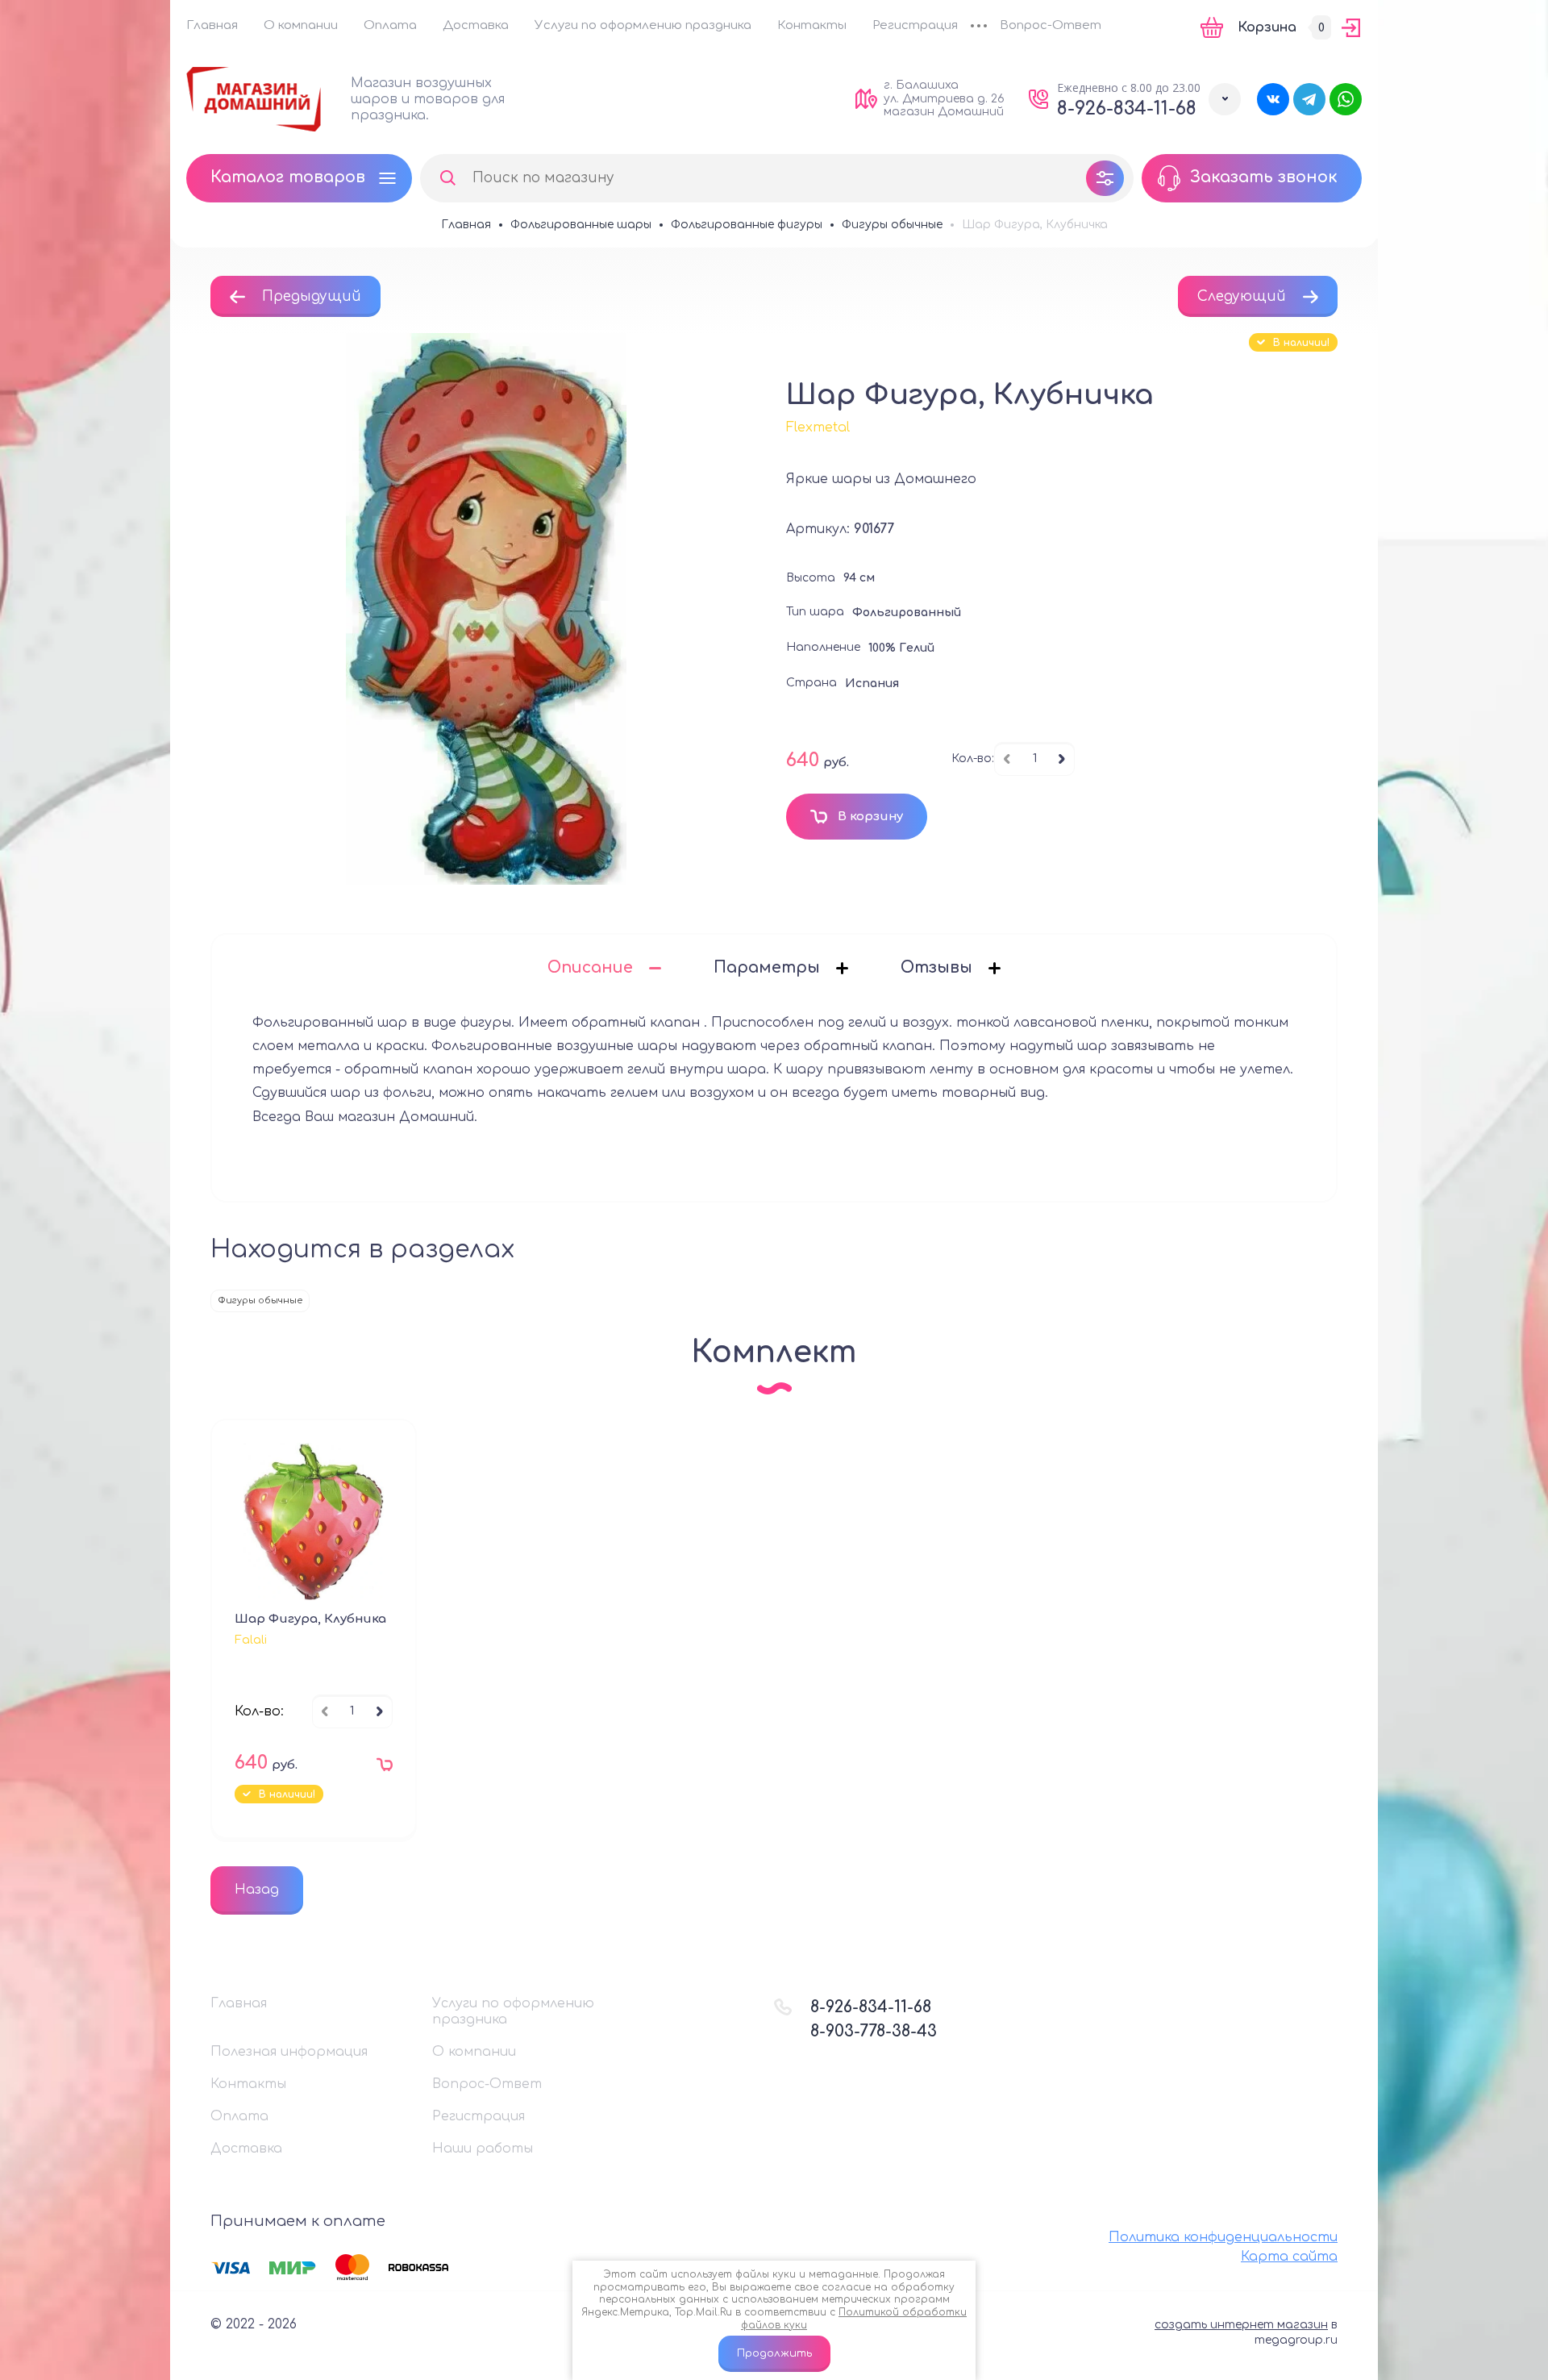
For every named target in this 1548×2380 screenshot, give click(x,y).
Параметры (767, 967)
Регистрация (915, 25)
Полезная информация (289, 2052)
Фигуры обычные (260, 1300)
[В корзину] (381, 1769)
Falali (251, 1640)
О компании (301, 25)
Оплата (390, 25)
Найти (447, 178)
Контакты (812, 25)
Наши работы (483, 2149)
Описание (590, 967)
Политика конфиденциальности (1223, 2237)
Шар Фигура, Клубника (310, 1619)
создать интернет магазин (1241, 2325)
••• (979, 27)
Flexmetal (818, 427)
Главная (212, 25)
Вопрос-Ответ (1051, 25)
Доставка (476, 25)
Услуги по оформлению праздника (643, 25)
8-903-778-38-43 (874, 2031)
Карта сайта (1289, 2257)
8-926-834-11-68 (1127, 108)
